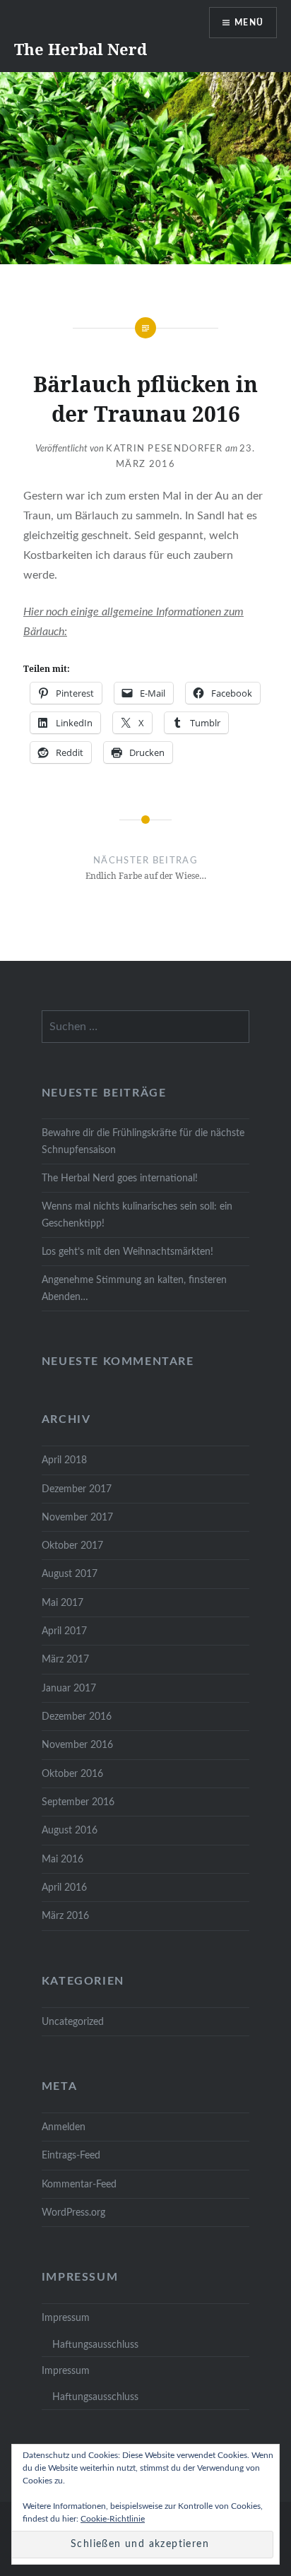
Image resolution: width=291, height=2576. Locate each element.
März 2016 (65, 1916)
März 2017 (65, 1659)
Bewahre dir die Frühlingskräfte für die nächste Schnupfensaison (143, 1141)
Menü (249, 23)
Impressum (66, 2318)
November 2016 (77, 1745)
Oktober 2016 (72, 1774)
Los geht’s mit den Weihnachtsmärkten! (127, 1252)
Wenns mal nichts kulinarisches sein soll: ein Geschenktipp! (137, 1215)
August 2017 (70, 1574)
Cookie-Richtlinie (113, 2519)
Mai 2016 (63, 1859)
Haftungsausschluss (95, 2345)
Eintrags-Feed (71, 2155)
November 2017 (77, 1517)
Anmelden (64, 2127)
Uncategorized (73, 2022)
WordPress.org (73, 2212)
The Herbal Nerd (81, 49)
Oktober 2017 (72, 1546)
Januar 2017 (69, 1688)
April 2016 (64, 1887)
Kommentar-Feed (79, 2184)
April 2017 (64, 1631)
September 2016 (78, 1802)
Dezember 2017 (77, 1489)
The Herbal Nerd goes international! (120, 1178)
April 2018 (64, 1460)
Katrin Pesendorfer (164, 449)
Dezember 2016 (77, 1717)
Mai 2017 (63, 1603)
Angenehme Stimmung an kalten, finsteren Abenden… (134, 1288)
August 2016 (70, 1830)
